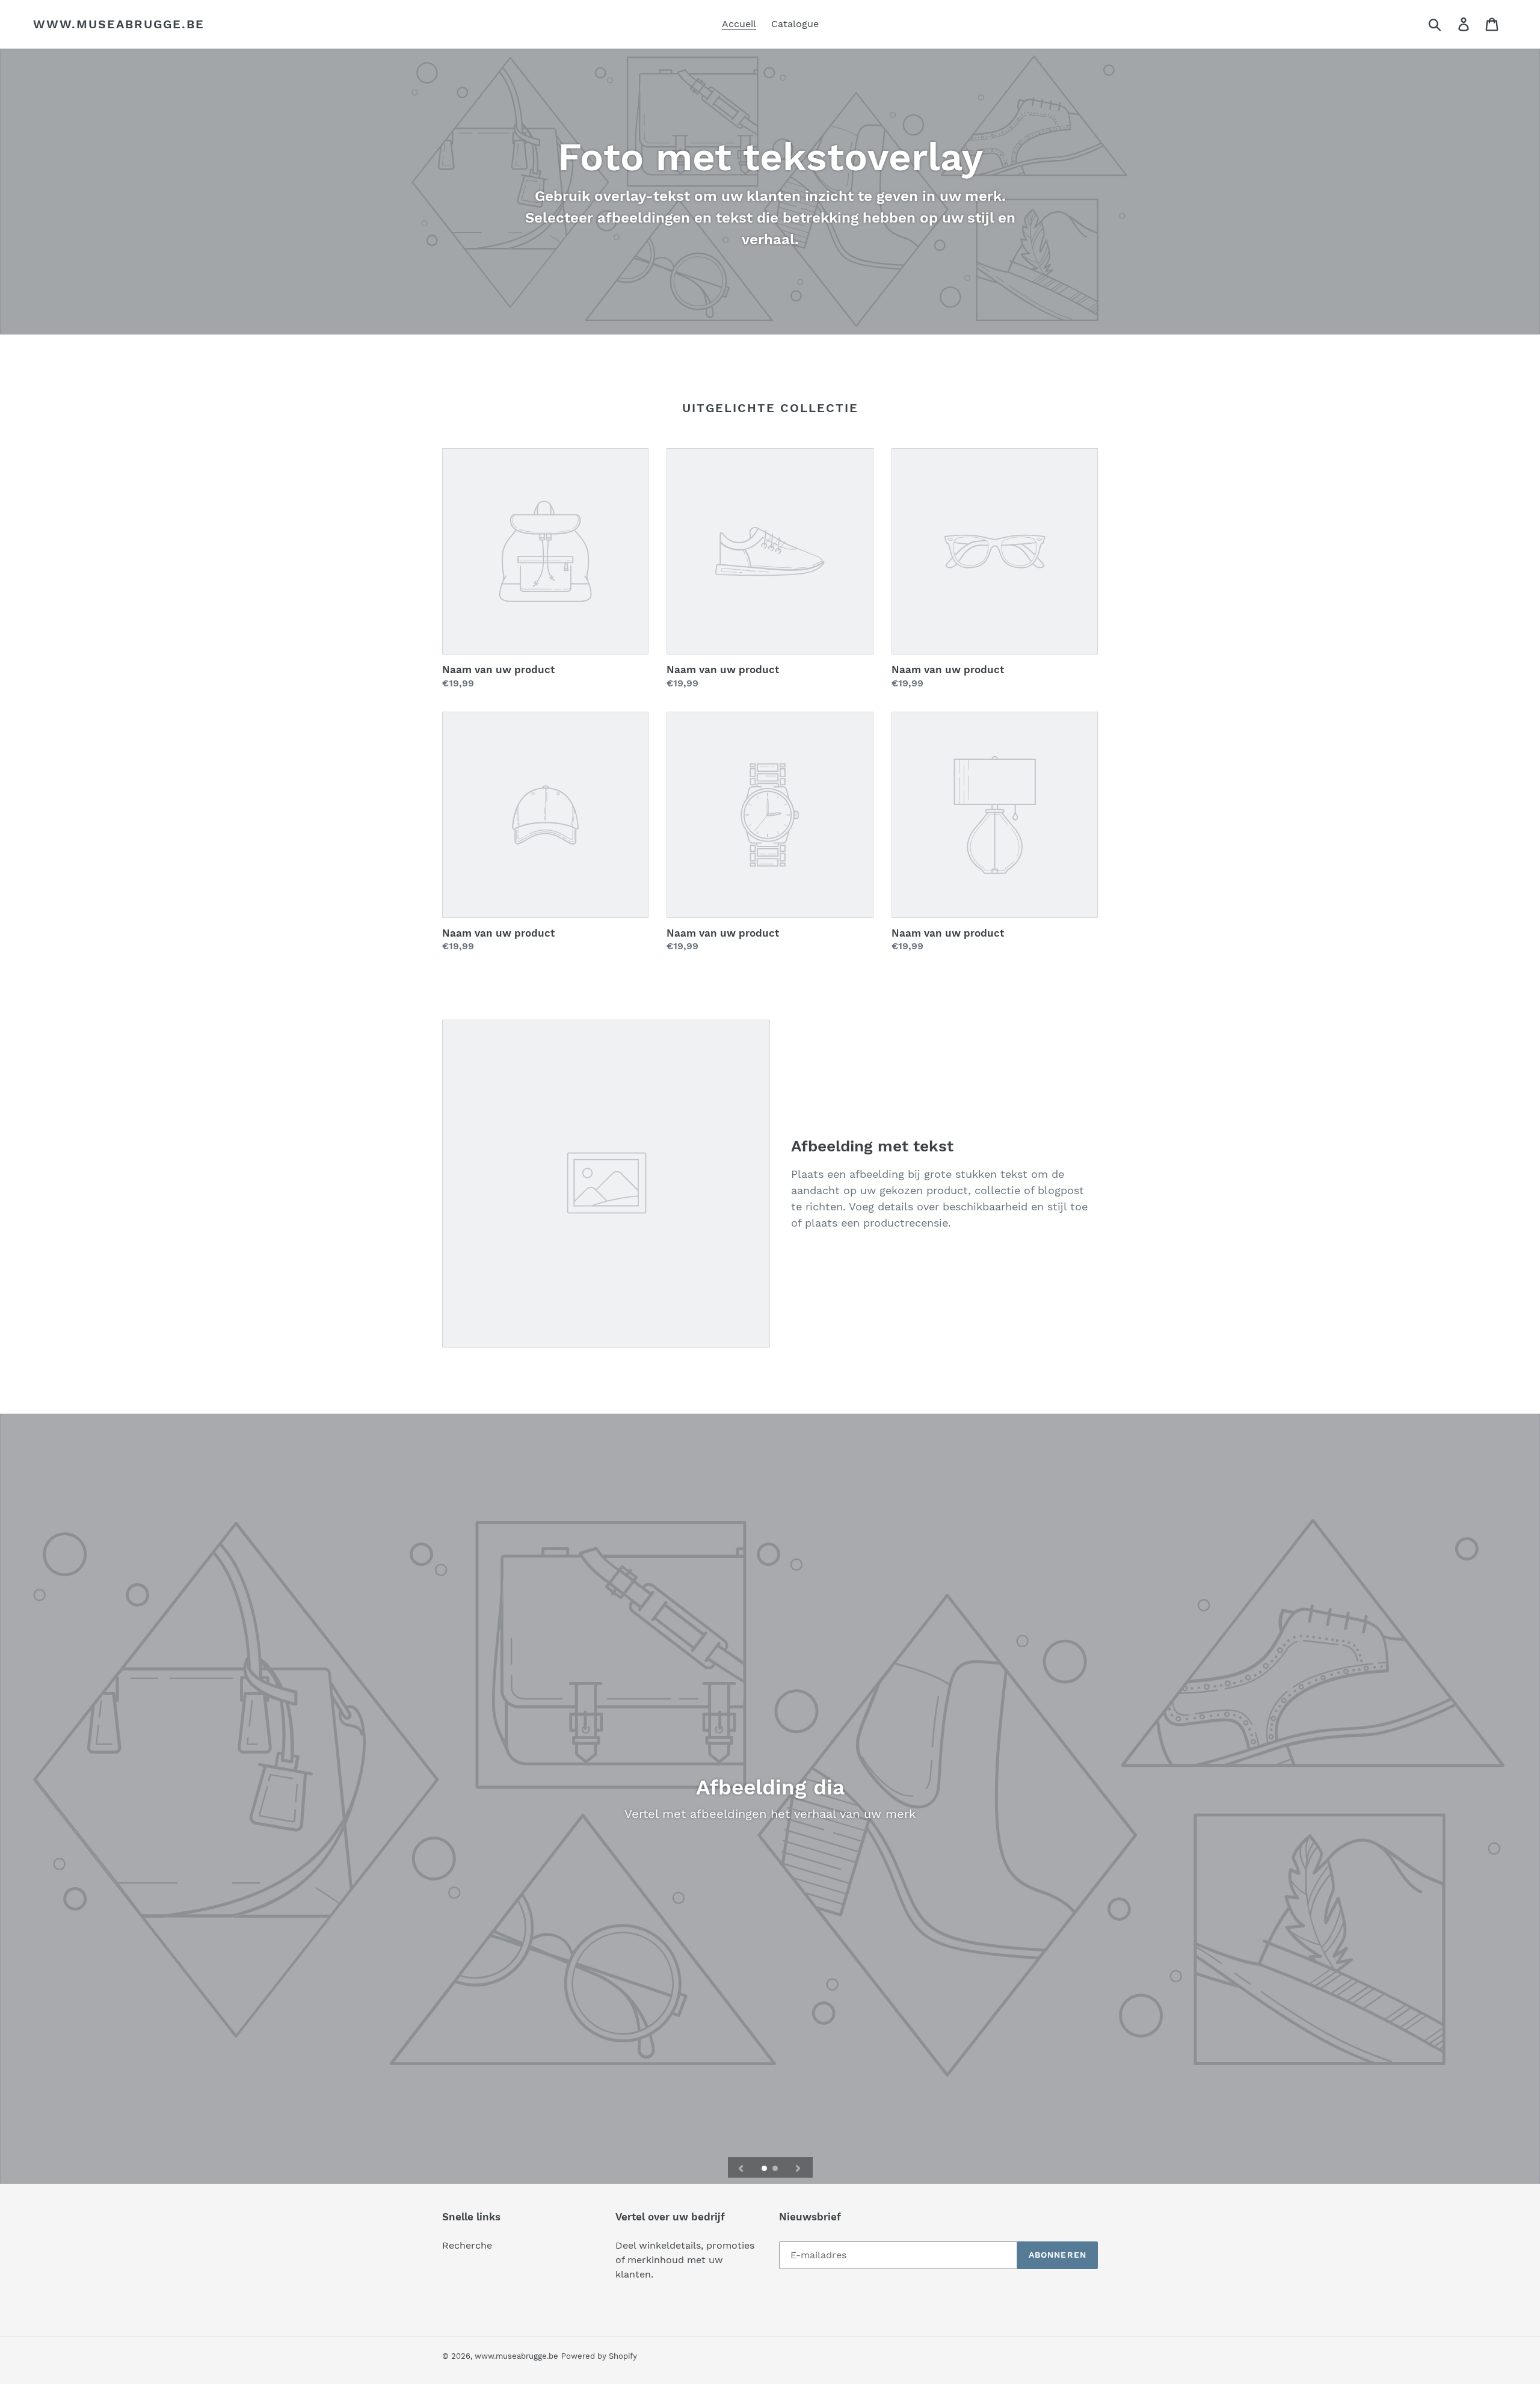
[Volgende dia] (798, 2167)
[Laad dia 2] (776, 2169)
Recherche (467, 2245)
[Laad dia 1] (765, 2169)
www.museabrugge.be (119, 24)
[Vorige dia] (741, 2167)
